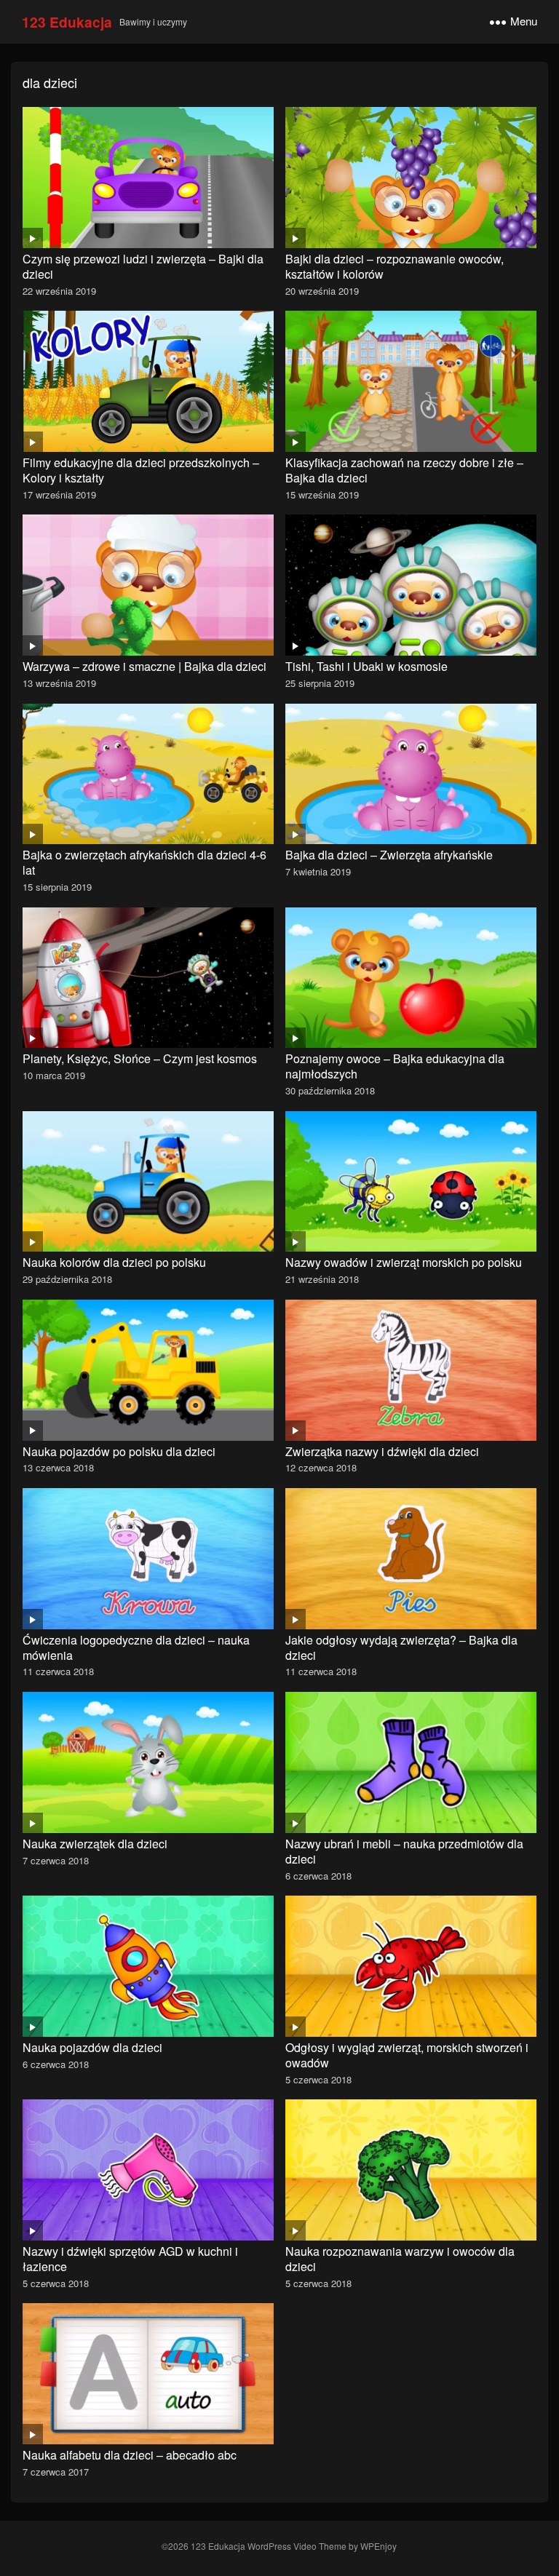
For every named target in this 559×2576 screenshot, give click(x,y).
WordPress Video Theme (297, 2546)
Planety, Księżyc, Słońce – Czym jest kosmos (140, 1058)
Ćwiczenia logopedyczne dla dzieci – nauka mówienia (136, 1647)
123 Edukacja (67, 22)
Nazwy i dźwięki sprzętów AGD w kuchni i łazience (130, 2259)
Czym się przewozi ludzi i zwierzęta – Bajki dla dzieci (143, 266)
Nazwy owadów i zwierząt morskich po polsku (404, 1262)
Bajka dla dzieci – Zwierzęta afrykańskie (389, 855)
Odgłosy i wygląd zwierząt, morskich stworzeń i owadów (407, 2055)
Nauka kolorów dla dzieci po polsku (114, 1262)
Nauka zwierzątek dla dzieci (95, 1844)
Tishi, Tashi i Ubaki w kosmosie (366, 666)
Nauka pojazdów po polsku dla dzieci (119, 1451)
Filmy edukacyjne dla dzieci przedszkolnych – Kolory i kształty (141, 470)
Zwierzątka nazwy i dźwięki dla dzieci (382, 1451)
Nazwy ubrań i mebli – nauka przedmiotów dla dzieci (404, 1851)
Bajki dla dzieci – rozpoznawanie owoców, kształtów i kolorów (395, 266)
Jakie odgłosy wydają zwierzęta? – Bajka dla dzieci (401, 1647)
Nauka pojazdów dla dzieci (92, 2047)
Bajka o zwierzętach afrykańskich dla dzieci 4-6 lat (144, 862)
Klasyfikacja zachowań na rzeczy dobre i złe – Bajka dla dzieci (404, 470)
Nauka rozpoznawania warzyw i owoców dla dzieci (400, 2259)
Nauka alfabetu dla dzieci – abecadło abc (130, 2455)
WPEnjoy (378, 2546)
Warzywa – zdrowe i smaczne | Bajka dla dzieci (144, 666)
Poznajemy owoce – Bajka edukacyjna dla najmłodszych (395, 1066)
